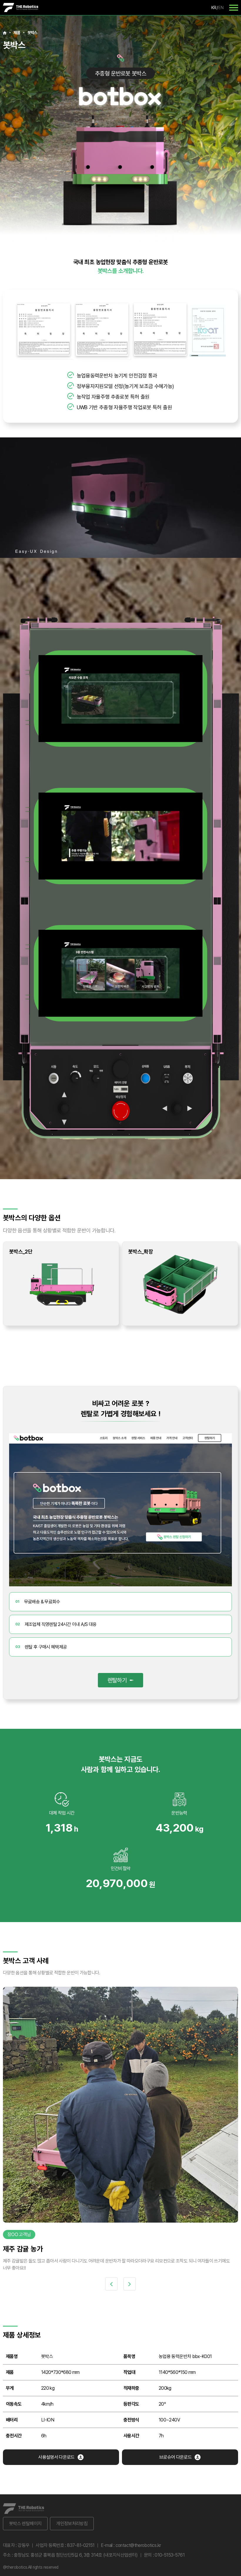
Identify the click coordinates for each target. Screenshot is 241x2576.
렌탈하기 (117, 1680)
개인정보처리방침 (72, 2523)
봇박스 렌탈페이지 (25, 2523)
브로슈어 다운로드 (175, 2457)
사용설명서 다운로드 (56, 2457)
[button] (111, 2284)
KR (214, 7)
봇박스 (32, 32)
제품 (17, 32)
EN (221, 7)
